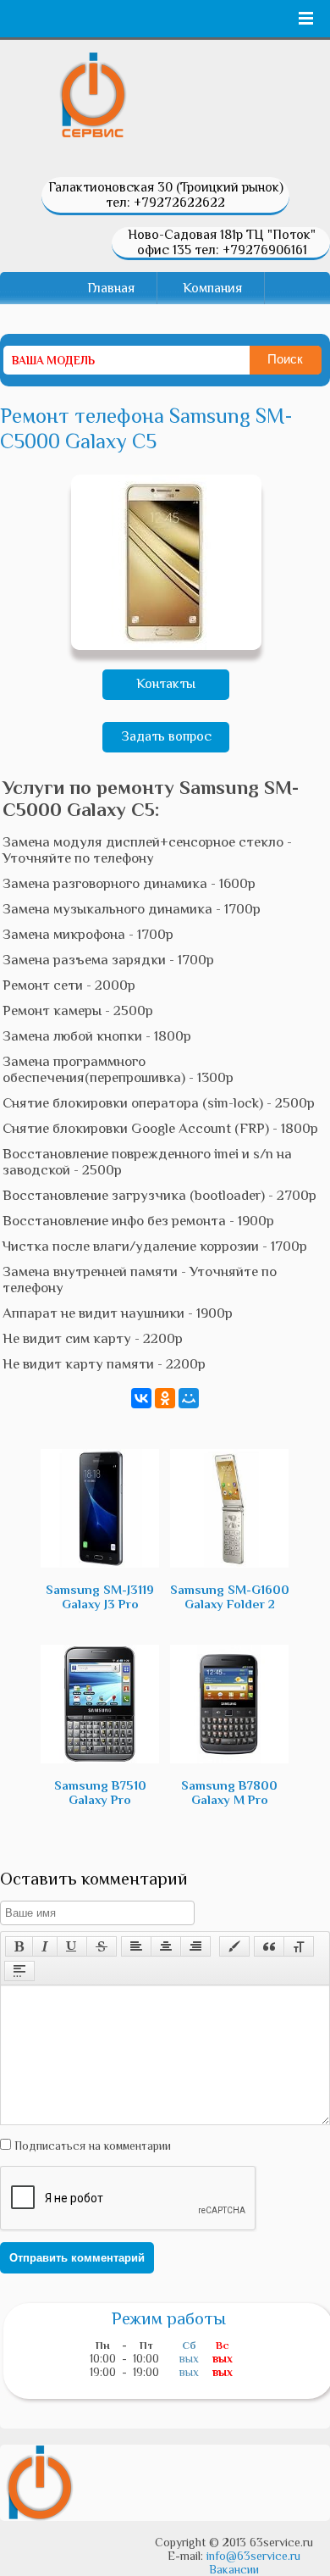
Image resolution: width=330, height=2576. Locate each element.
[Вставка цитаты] (269, 1946)
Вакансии (234, 2569)
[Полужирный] (19, 1946)
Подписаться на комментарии (91, 2146)
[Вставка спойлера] (19, 1971)
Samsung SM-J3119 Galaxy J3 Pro (100, 1596)
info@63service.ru (253, 2556)
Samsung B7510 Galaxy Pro (100, 1792)
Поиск (285, 359)
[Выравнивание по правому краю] (195, 1946)
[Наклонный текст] (45, 1946)
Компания (212, 288)
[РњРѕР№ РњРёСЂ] (189, 1398)
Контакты (166, 684)
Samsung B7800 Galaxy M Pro (229, 1792)
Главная (111, 288)
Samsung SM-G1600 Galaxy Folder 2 (230, 1596)
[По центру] (166, 1946)
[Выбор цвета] (234, 1946)
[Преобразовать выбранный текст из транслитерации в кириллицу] (299, 1946)
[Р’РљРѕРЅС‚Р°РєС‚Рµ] (141, 1398)
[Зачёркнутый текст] (102, 1946)
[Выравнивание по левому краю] (136, 1946)
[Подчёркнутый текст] (72, 1946)
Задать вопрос (166, 736)
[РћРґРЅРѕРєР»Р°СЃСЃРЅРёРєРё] (165, 1398)
